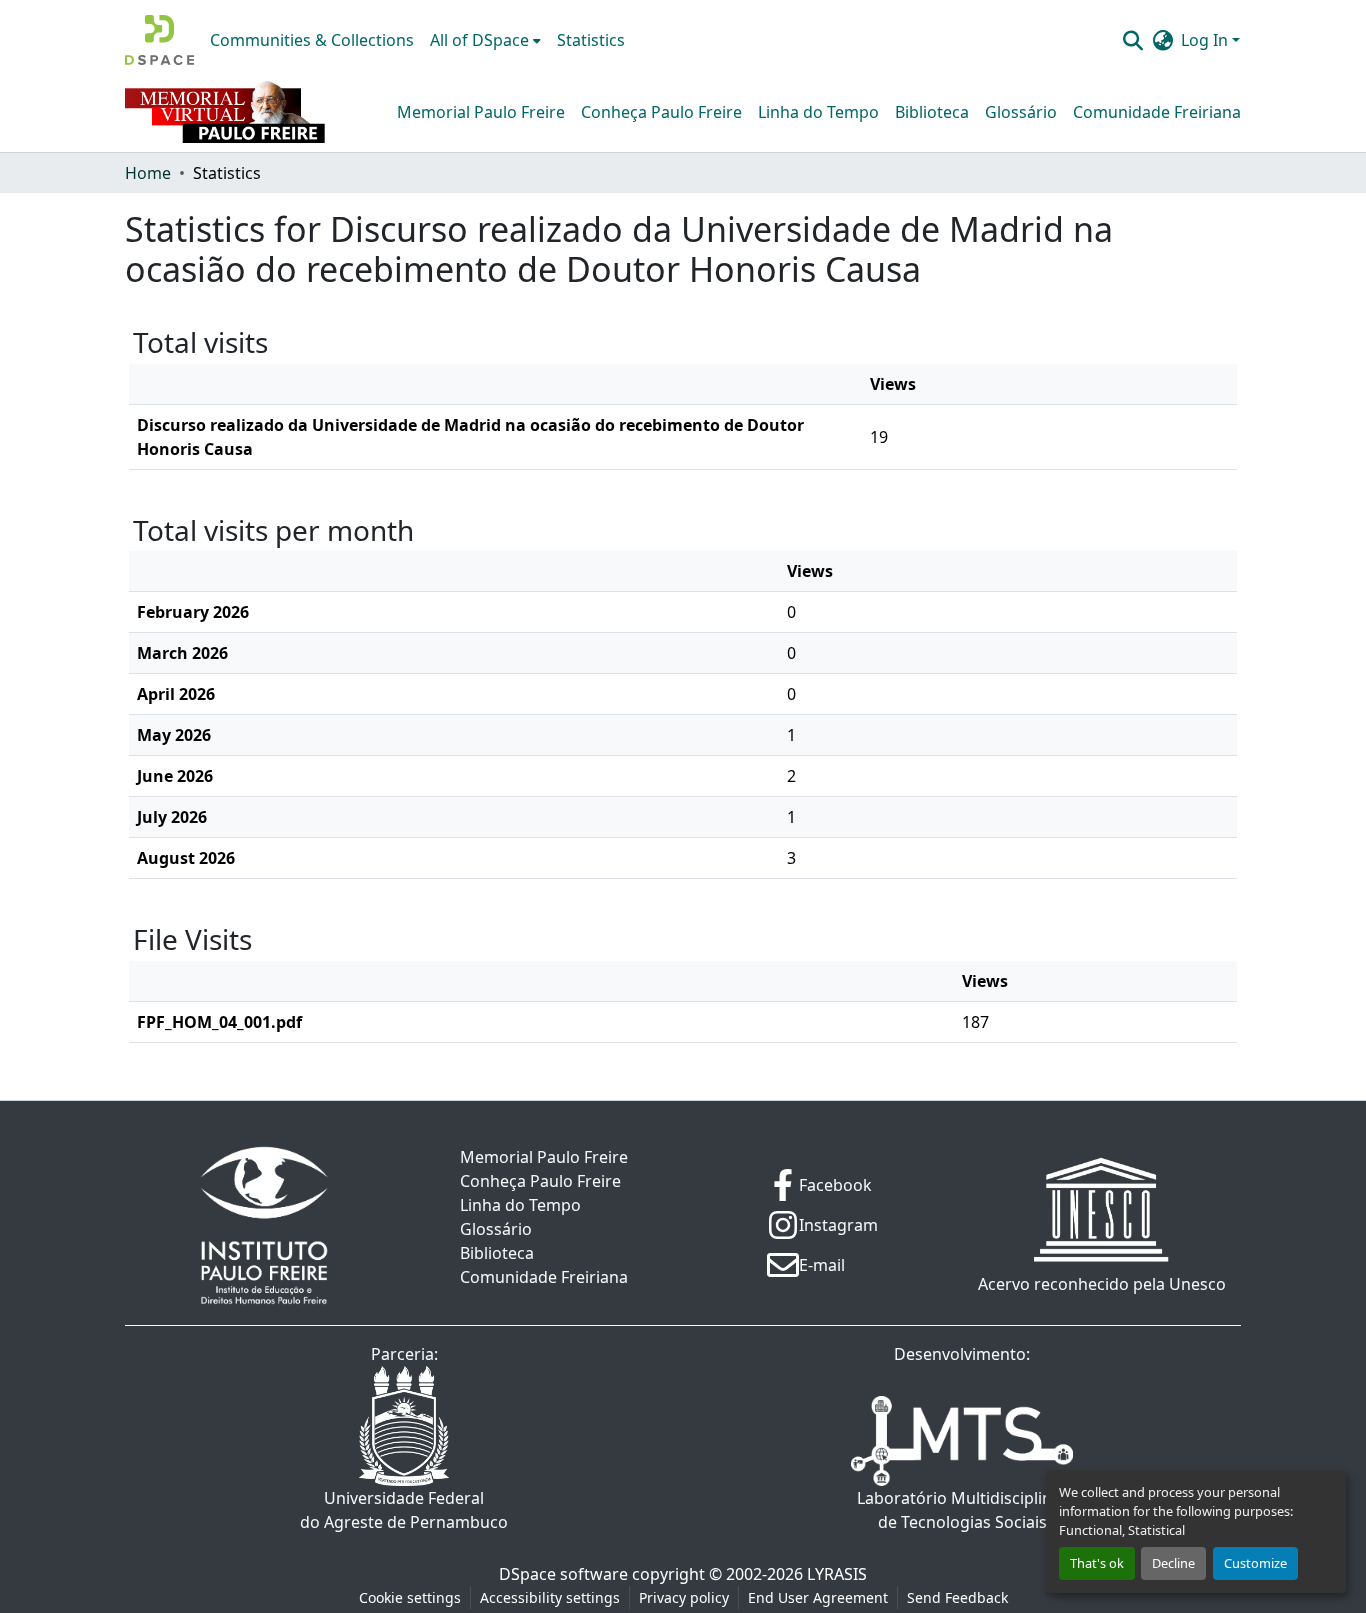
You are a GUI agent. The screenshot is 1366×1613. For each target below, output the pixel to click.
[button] (159, 40)
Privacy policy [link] (684, 1597)
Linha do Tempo (818, 112)
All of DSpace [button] (479, 40)
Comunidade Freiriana (1157, 112)
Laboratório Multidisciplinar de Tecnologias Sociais (962, 1510)
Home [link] (148, 173)
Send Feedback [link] (957, 1597)
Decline (1173, 1563)
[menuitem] (485, 40)
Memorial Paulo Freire (481, 112)
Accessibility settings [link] (550, 1597)
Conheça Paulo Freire (661, 112)
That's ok (1097, 1563)
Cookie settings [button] (410, 1597)
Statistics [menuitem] (591, 40)
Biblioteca (932, 112)
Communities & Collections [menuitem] (312, 40)
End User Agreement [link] (818, 1597)
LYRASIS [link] (837, 1574)
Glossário (1021, 112)
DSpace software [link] (563, 1574)
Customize (1255, 1563)
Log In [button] (1206, 40)
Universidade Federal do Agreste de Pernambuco (404, 1510)
